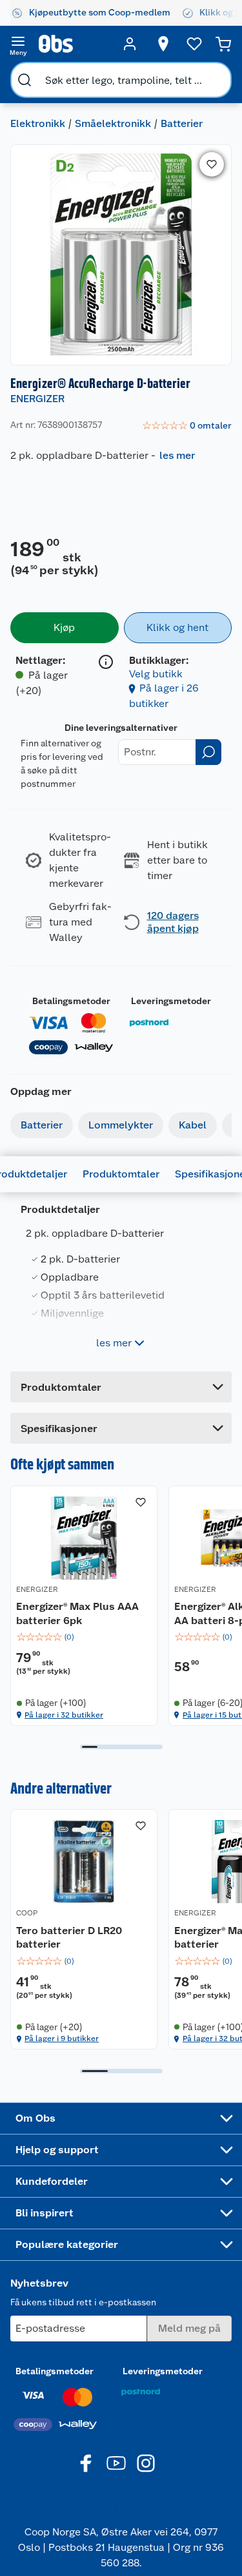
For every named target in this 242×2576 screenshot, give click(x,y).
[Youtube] (116, 2463)
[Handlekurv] (223, 44)
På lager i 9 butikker (62, 2039)
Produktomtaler (121, 1174)
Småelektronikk (113, 123)
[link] (187, 426)
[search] (25, 80)
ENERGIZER (37, 399)
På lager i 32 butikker (64, 1715)
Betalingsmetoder (71, 1001)
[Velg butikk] (163, 44)
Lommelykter (121, 1125)
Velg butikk (156, 674)
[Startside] (74, 44)
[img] (84, 1637)
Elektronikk (38, 123)
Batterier (182, 123)
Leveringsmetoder (171, 1001)
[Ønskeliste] (194, 44)
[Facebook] (86, 2463)
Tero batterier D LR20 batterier (69, 1938)
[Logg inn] (130, 44)
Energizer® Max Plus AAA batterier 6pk (77, 1613)
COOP (27, 1913)
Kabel (193, 1125)
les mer (177, 455)
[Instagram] (146, 2463)
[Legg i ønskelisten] (212, 164)
